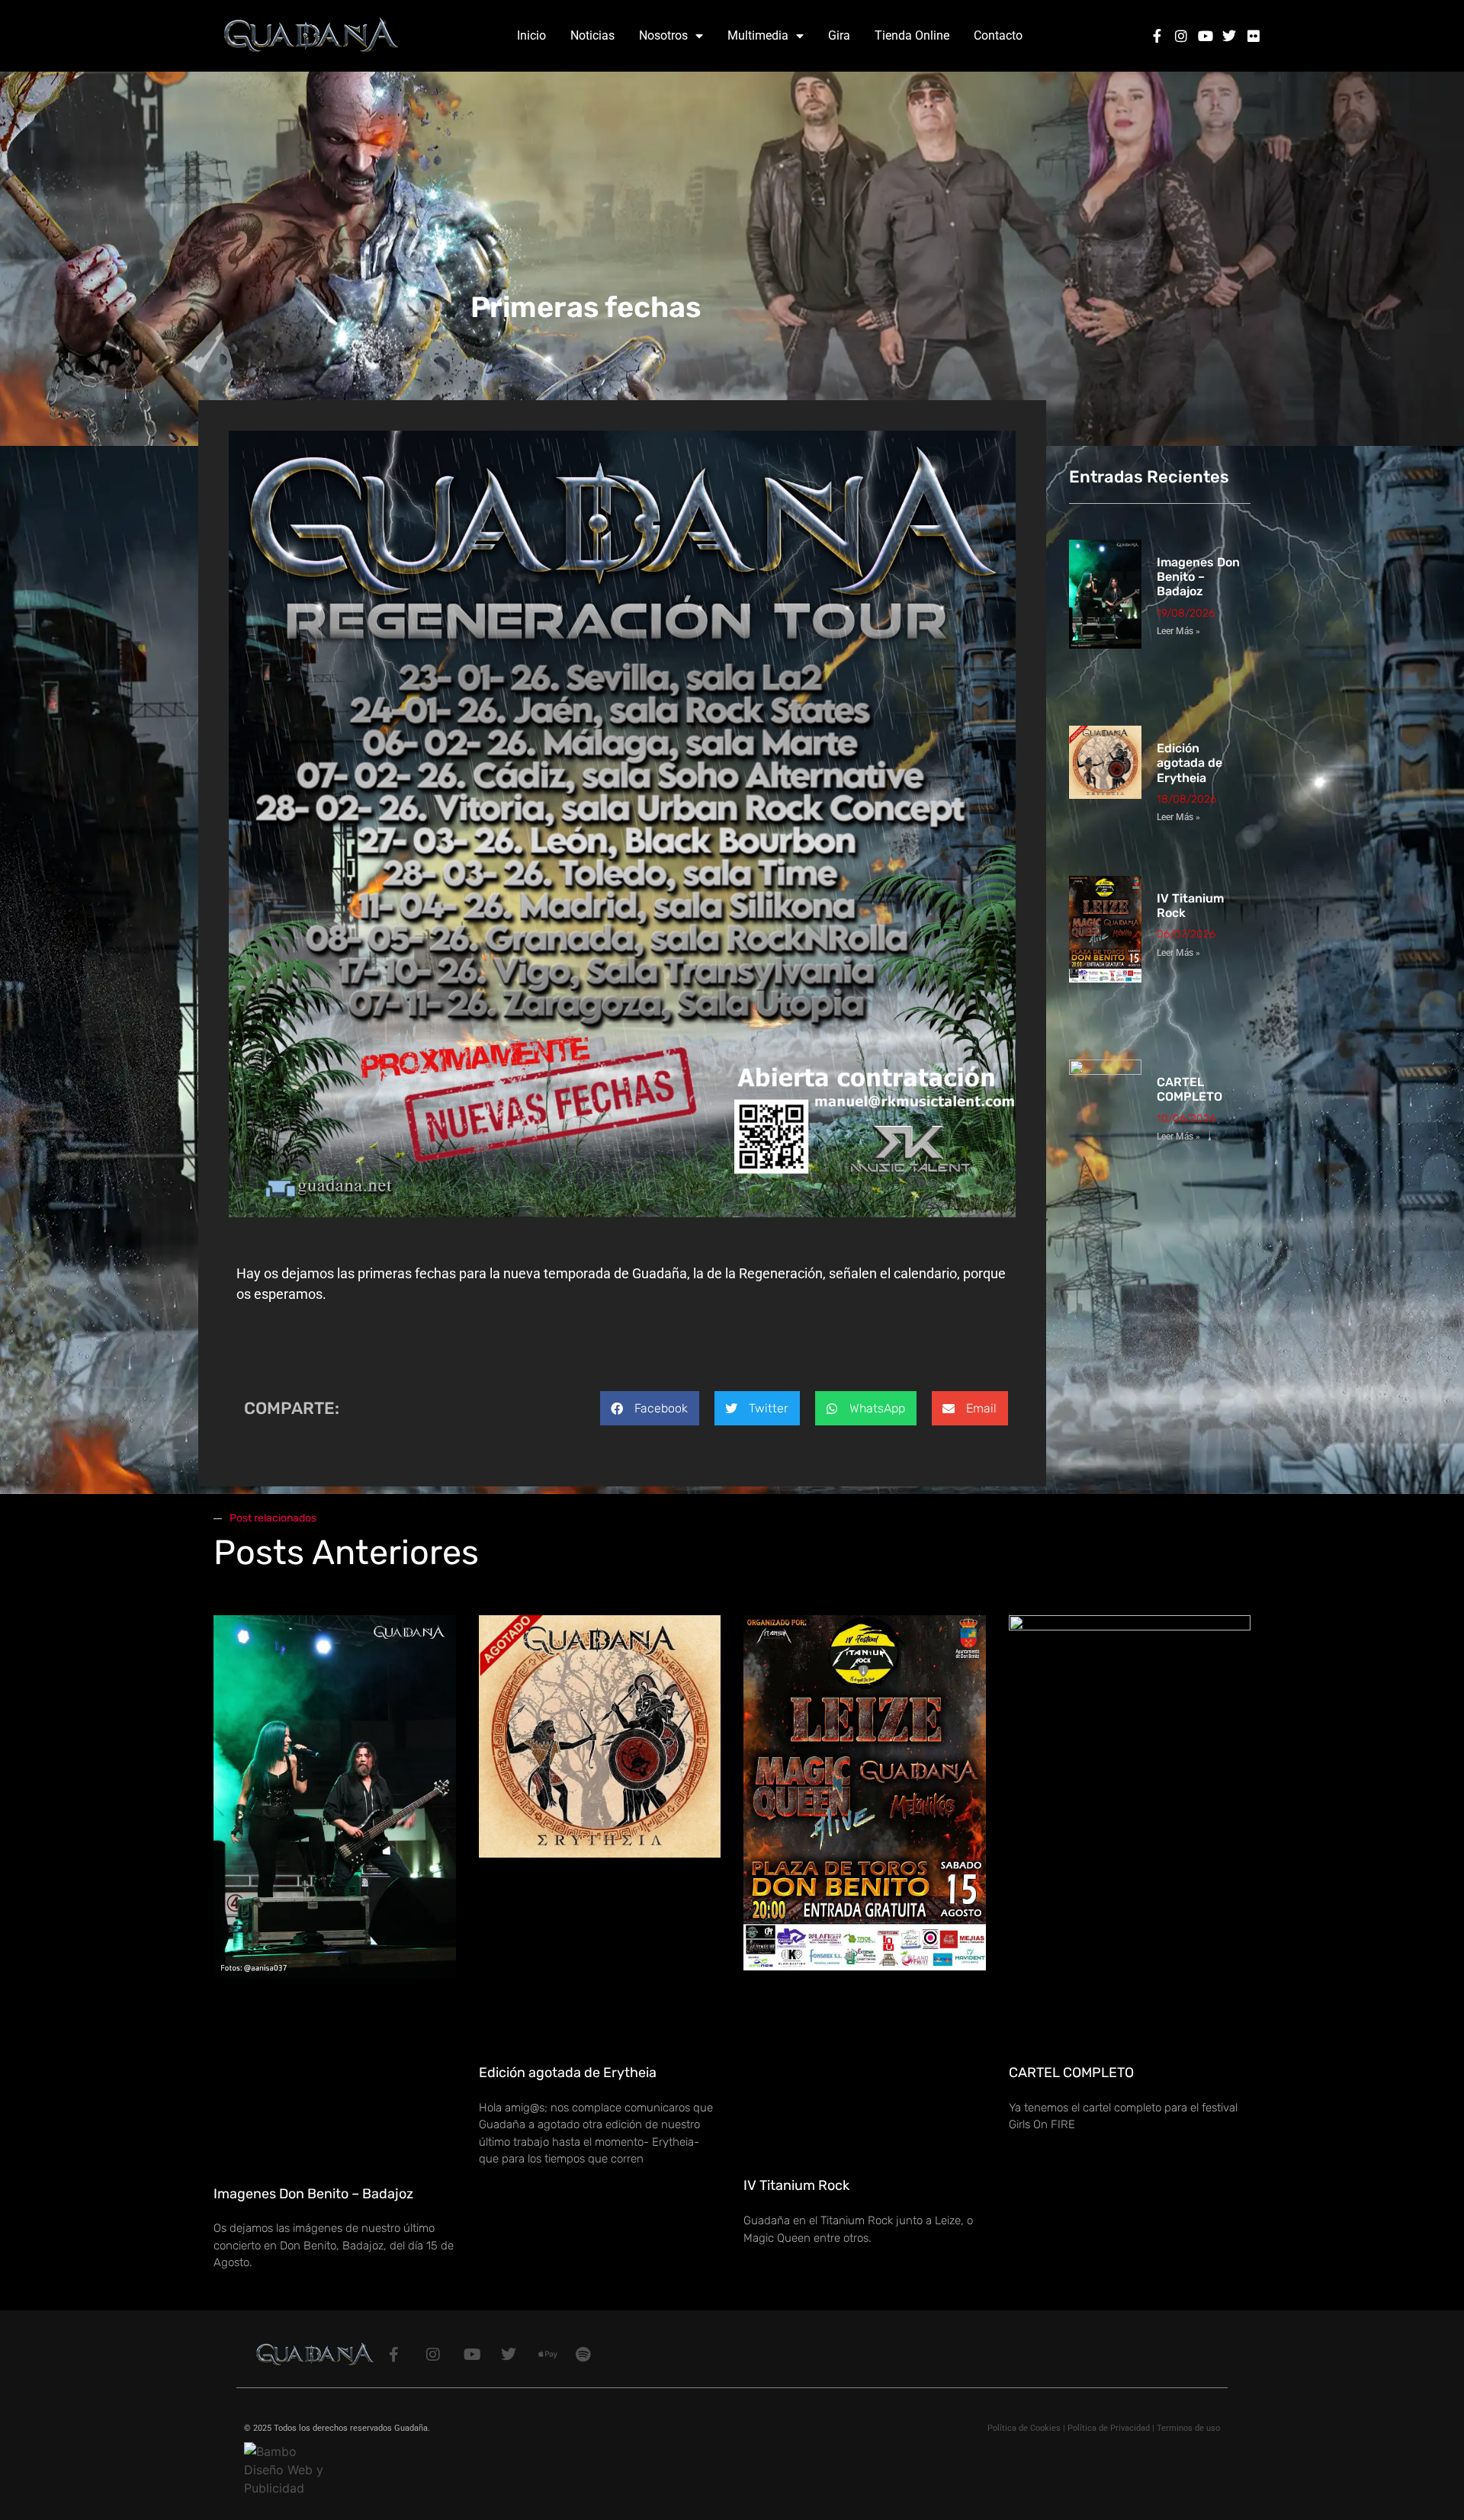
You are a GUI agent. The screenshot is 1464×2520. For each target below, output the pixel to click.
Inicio (531, 35)
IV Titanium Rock (796, 2185)
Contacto (998, 35)
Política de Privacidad (1109, 2428)
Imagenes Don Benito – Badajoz (1198, 577)
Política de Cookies (1024, 2428)
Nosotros (663, 35)
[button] (650, 1408)
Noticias (592, 35)
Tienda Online (912, 35)
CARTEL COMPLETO (1189, 1089)
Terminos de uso (1188, 2428)
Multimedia (758, 35)
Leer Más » (1178, 631)
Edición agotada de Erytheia (1189, 763)
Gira (839, 35)
